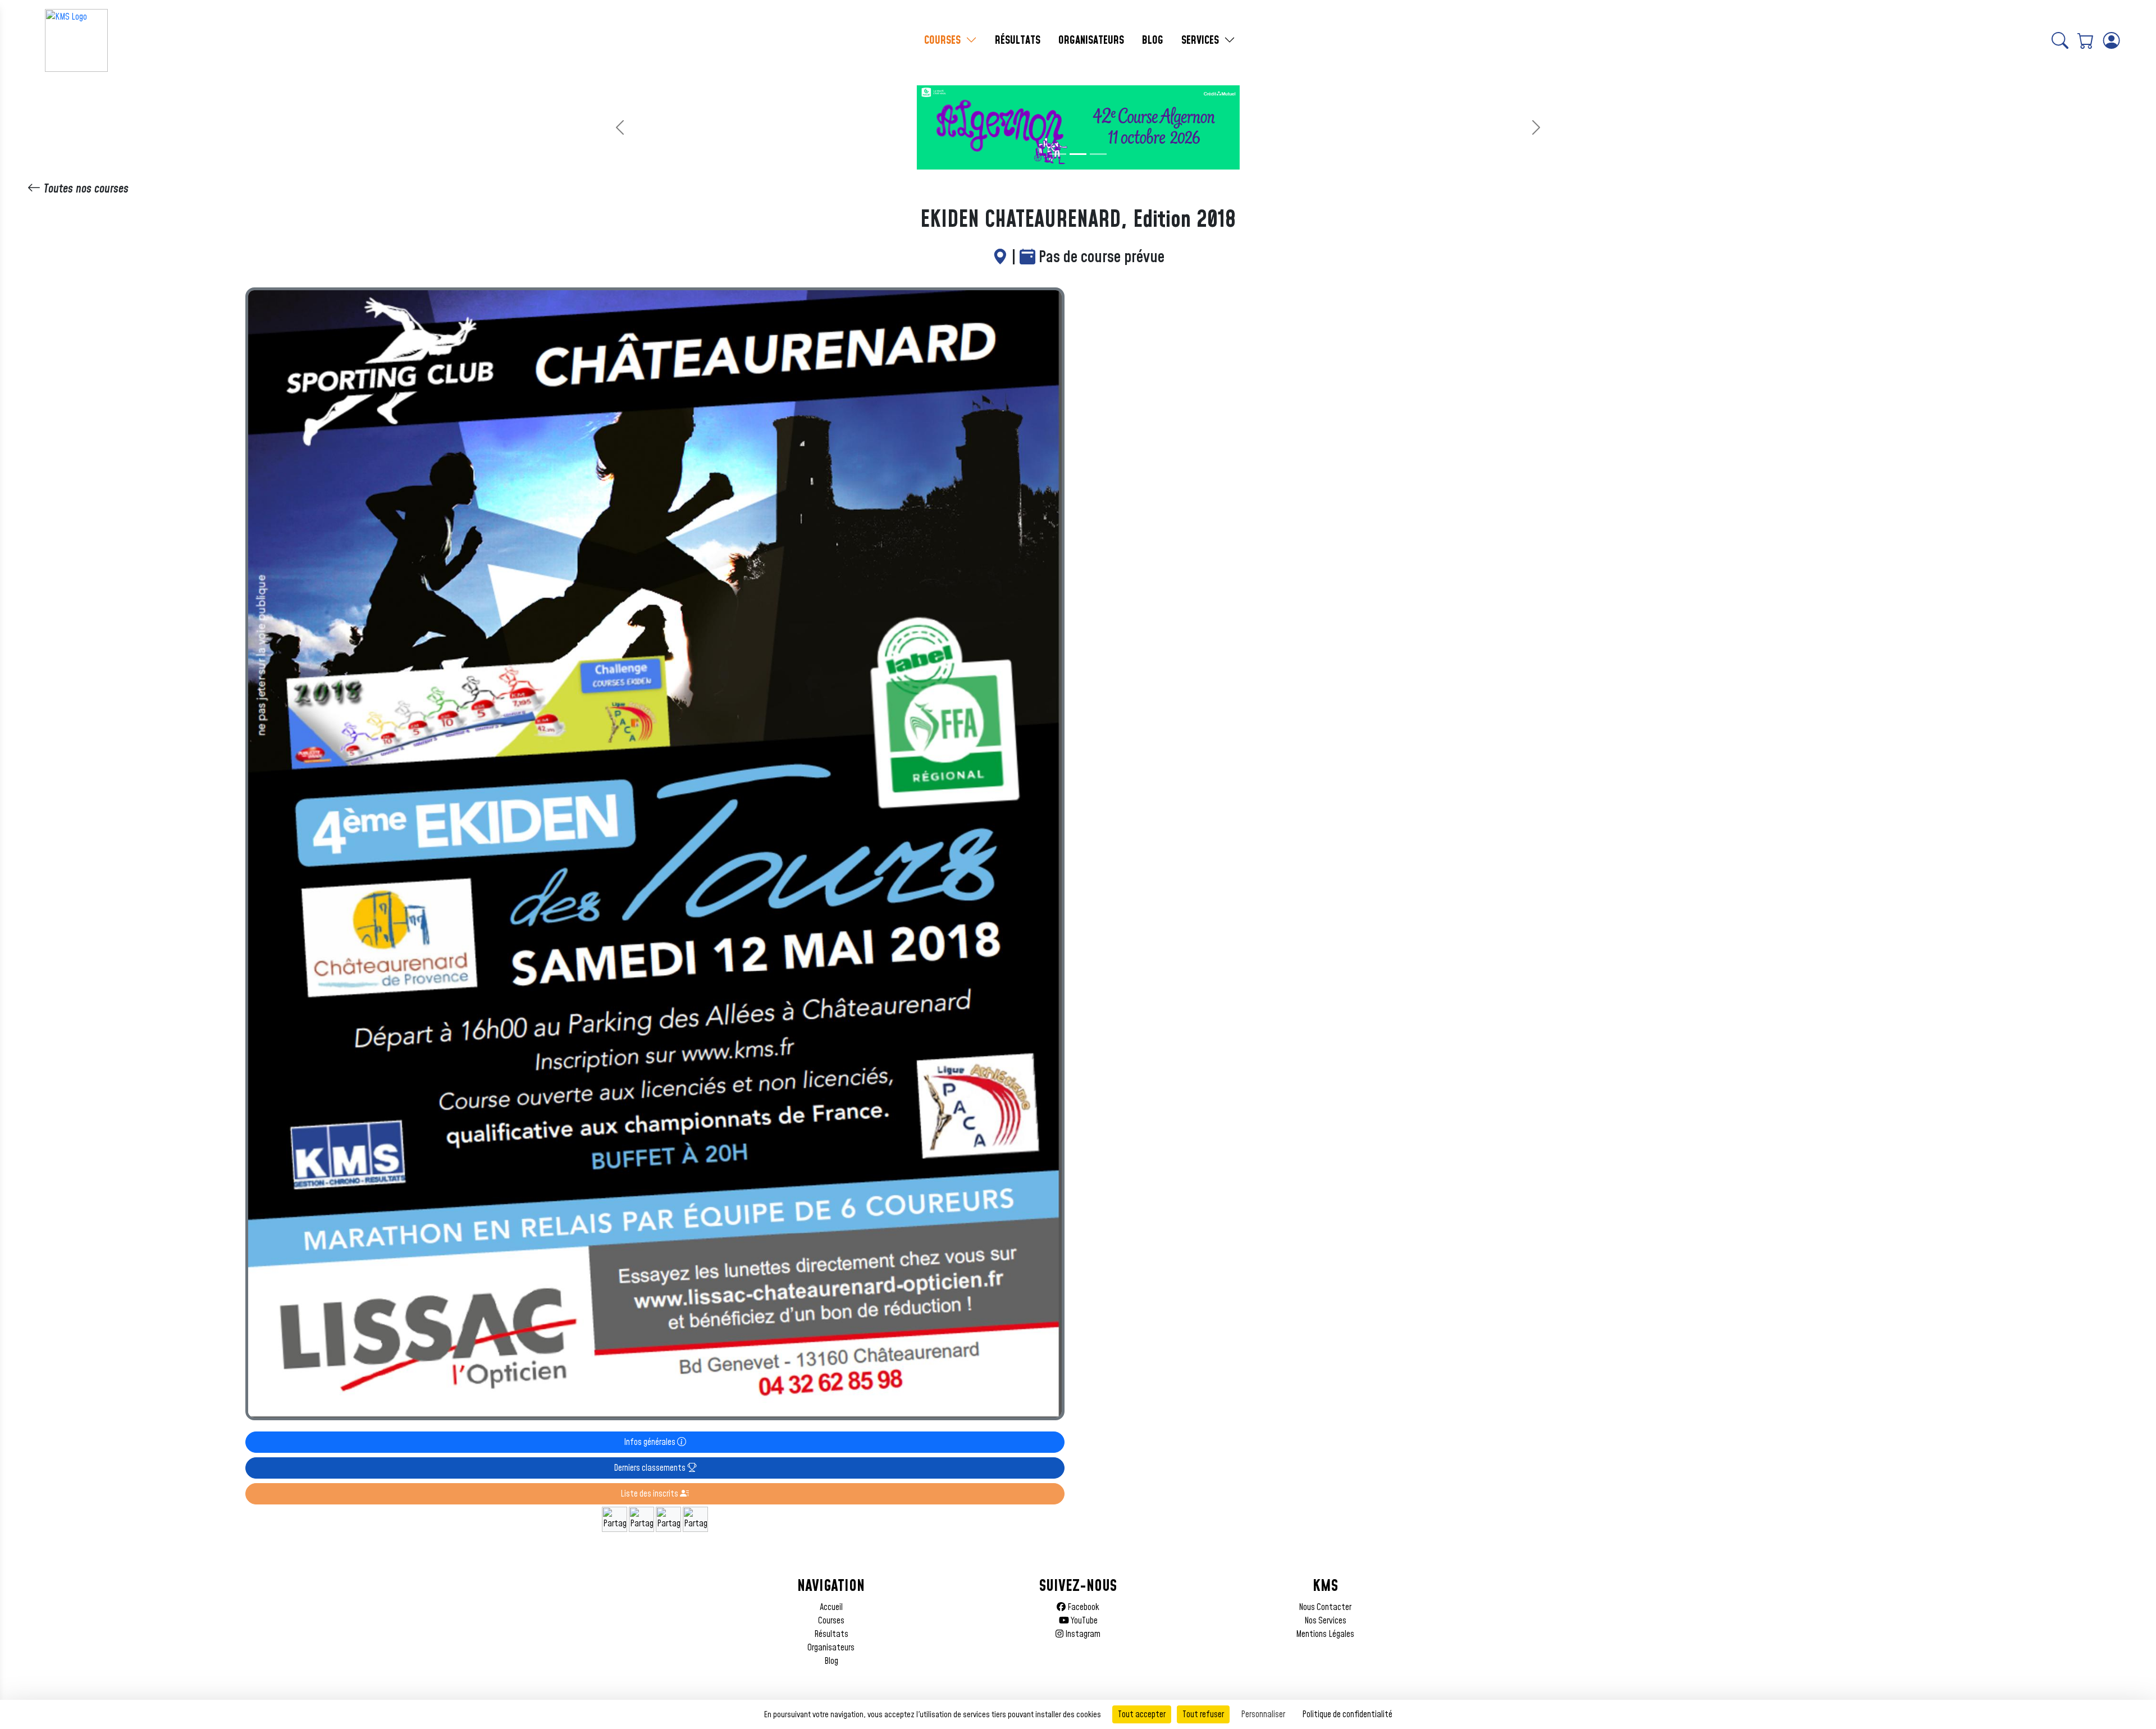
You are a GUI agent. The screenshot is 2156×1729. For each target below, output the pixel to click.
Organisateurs (831, 1648)
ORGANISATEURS (1091, 40)
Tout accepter (1142, 1714)
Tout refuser (1203, 1714)
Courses (831, 1621)
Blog (831, 1661)
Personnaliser (1263, 1714)
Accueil (831, 1607)
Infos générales (650, 1442)
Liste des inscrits (650, 1494)
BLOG (1153, 40)
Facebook (1082, 1607)
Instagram (1082, 1634)
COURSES (944, 40)
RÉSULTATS (1018, 40)
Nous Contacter (1325, 1607)
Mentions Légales (1325, 1634)
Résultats (831, 1634)
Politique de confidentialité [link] (1347, 1714)
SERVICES (1202, 40)
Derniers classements (650, 1468)
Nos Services (1325, 1621)
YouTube (1083, 1621)
